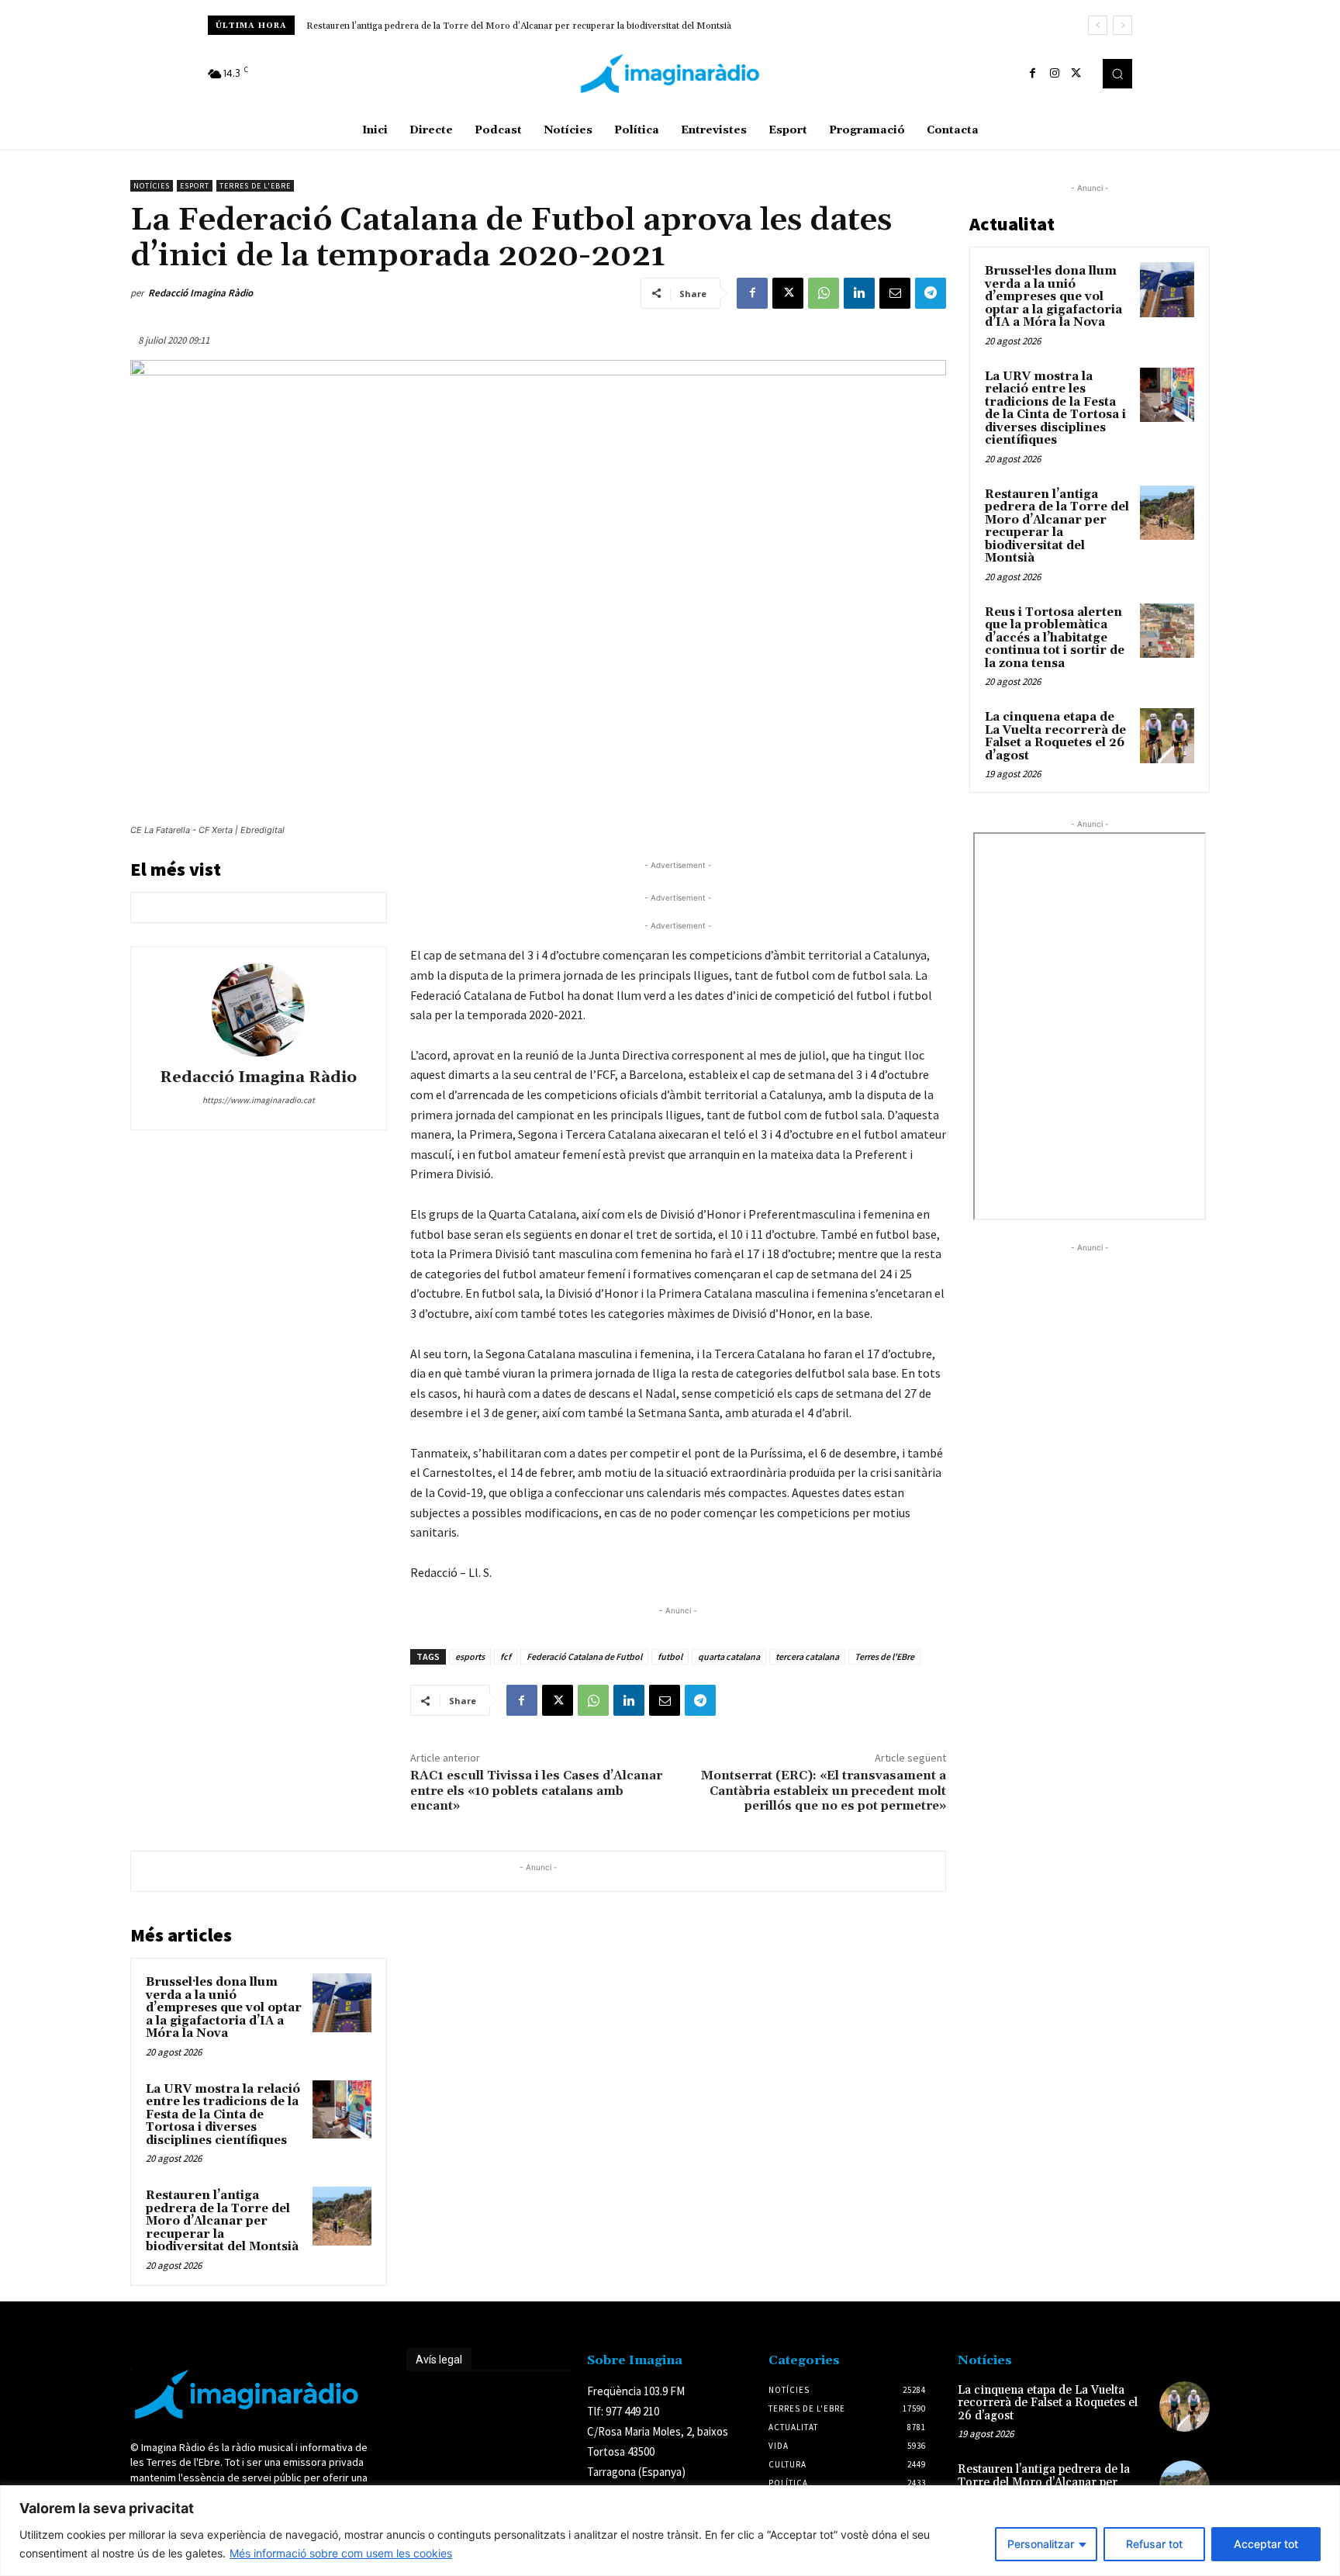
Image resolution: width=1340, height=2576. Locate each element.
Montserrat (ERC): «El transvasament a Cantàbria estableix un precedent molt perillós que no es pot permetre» (824, 1790)
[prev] (1098, 25)
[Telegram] (931, 293)
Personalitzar (1041, 2544)
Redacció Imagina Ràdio (200, 293)
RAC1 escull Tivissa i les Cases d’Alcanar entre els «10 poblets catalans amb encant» (536, 1790)
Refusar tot (1154, 2544)
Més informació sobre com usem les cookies (341, 2553)
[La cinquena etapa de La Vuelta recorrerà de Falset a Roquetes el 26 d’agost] (1167, 735)
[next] (1122, 25)
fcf (506, 1656)
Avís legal (439, 2360)
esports (470, 1656)
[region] (670, 2531)
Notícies (152, 186)
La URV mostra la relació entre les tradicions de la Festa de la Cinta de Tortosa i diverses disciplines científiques (223, 2115)
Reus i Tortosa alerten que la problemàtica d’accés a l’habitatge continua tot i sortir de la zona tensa (515, 26)
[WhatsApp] (824, 293)
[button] (1117, 74)
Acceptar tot (1266, 2544)
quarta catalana (729, 1656)
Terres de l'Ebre (255, 186)
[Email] (895, 293)
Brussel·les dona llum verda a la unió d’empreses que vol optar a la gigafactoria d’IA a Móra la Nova (224, 2008)
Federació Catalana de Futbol (584, 1656)
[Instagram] (1055, 74)
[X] (1076, 74)
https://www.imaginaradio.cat (259, 1100)
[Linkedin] (859, 293)
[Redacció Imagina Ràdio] (258, 1010)
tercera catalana (807, 1656)
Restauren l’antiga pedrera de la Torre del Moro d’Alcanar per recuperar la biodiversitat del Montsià (222, 2221)
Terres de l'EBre (884, 1656)
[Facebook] (1033, 74)
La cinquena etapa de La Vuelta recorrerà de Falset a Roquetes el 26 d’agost (1055, 736)
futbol (670, 1656)
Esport (195, 186)
